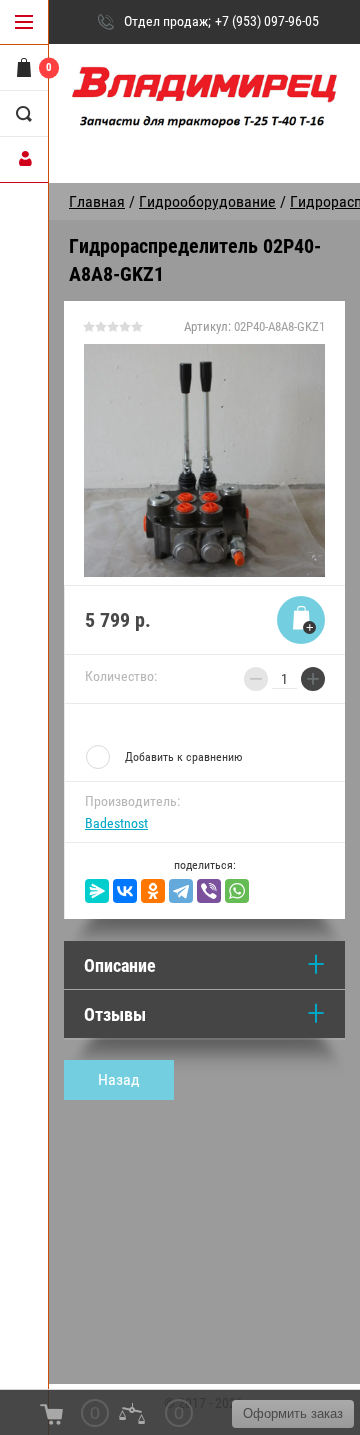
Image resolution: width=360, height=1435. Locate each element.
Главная (97, 201)
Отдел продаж (166, 21)
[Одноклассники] (153, 891)
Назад (119, 1079)
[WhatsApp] (237, 891)
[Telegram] (181, 891)
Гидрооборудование (207, 201)
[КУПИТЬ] (301, 620)
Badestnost (116, 823)
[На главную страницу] (204, 106)
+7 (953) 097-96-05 (267, 21)
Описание (120, 965)
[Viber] (209, 891)
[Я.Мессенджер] (97, 891)
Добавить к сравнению (183, 757)
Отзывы (115, 1014)
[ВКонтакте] (125, 891)
